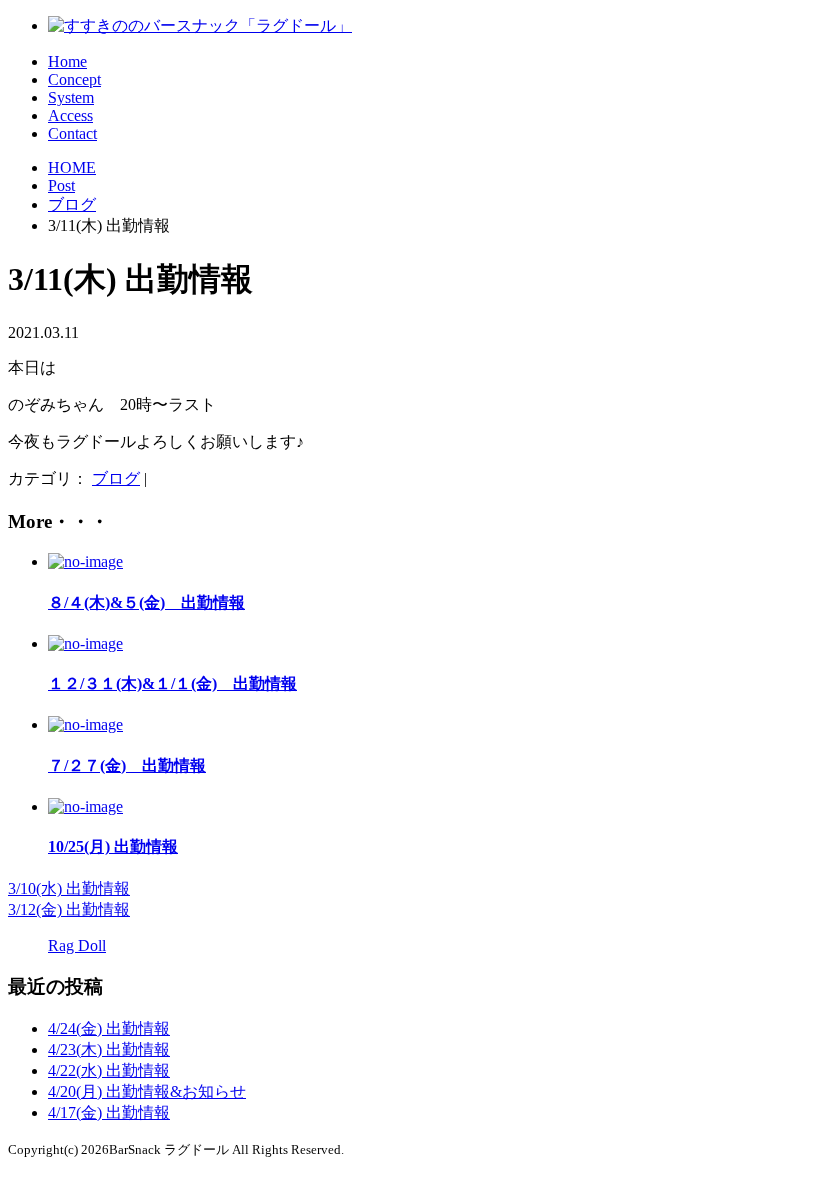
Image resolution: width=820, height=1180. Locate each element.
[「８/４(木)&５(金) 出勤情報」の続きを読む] (85, 561)
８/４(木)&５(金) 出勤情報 (146, 602)
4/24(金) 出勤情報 (109, 1028)
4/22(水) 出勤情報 (109, 1070)
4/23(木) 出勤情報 (109, 1049)
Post (61, 185)
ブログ (72, 204)
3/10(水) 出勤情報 (69, 888)
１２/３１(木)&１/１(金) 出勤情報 (172, 683)
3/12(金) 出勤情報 (69, 909)
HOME (72, 167)
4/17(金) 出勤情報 (109, 1112)
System (71, 97)
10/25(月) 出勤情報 (113, 846)
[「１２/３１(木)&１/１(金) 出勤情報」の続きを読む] (85, 643)
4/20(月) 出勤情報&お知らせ (147, 1091)
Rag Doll (77, 945)
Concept (74, 79)
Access (70, 115)
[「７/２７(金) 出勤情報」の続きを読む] (85, 724)
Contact (72, 133)
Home (67, 61)
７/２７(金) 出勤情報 (127, 765)
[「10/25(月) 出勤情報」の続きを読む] (85, 806)
